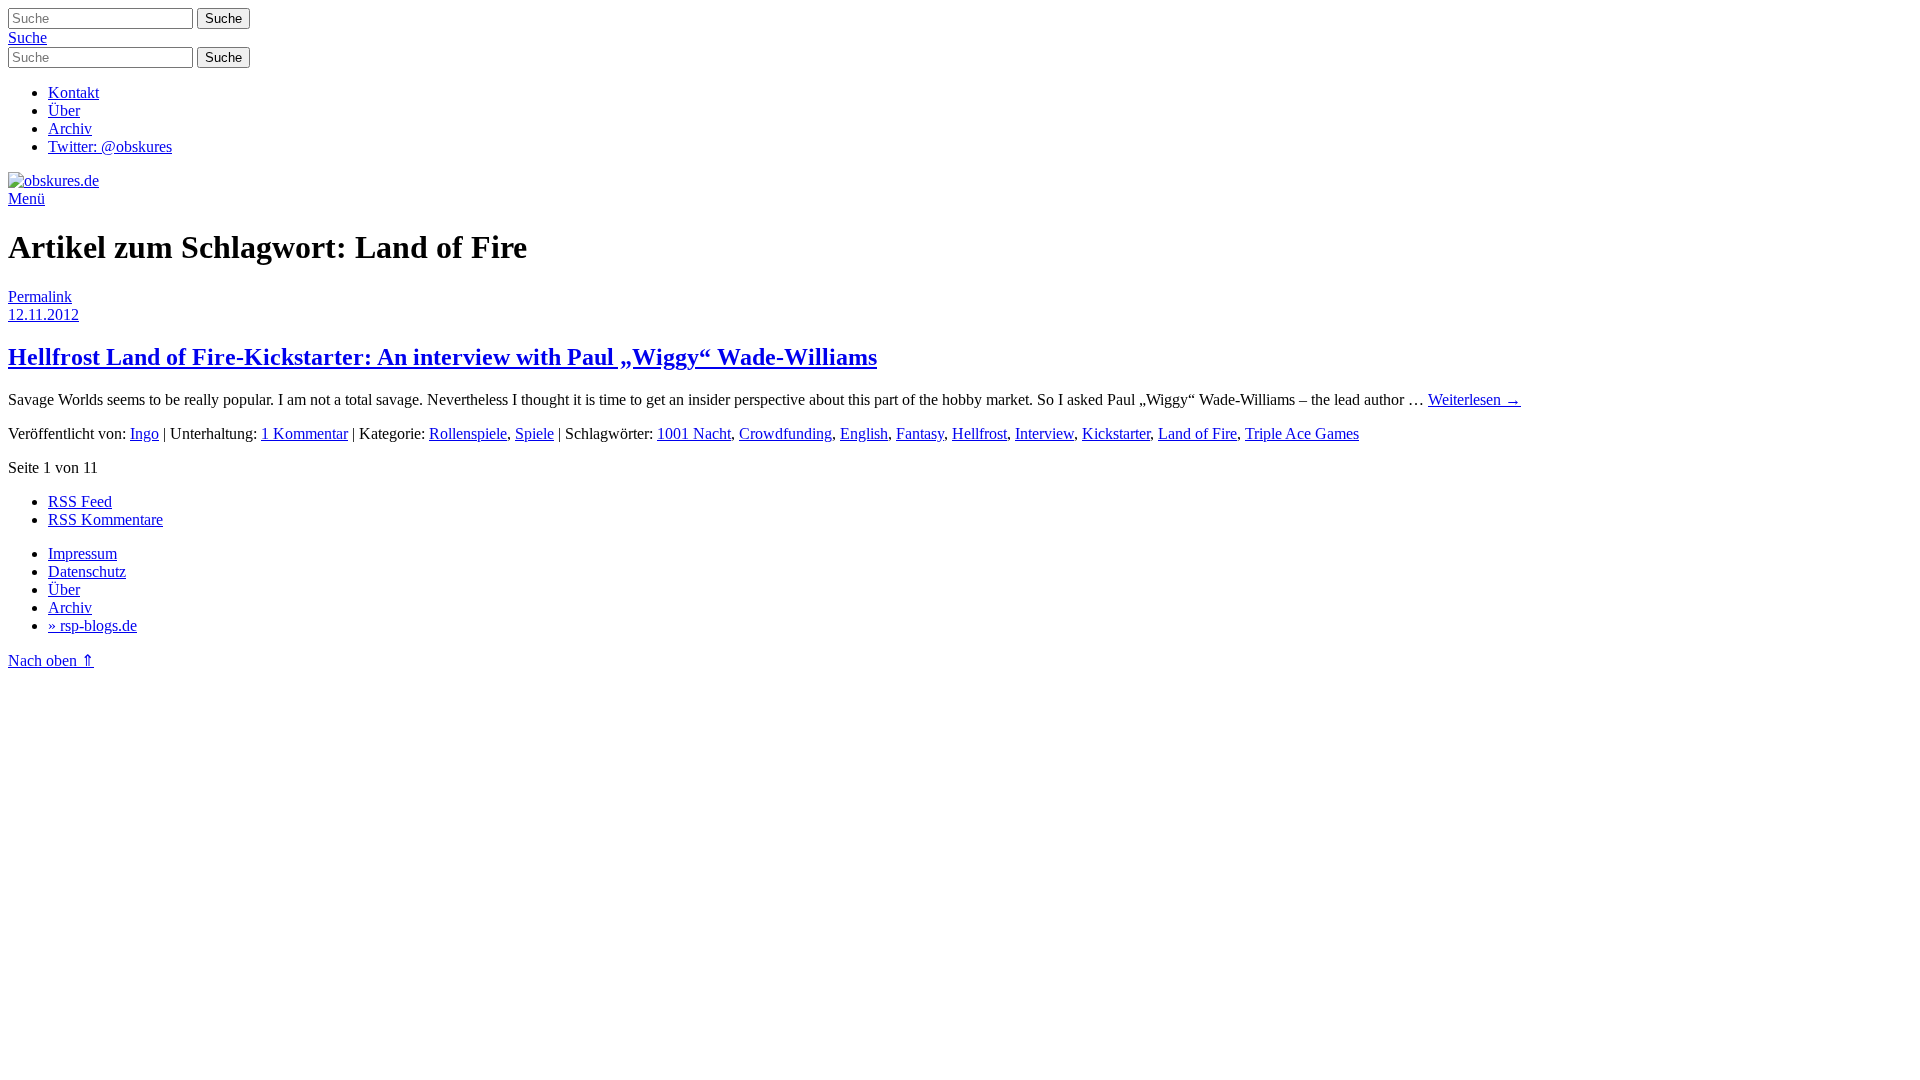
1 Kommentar (304, 433)
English (864, 433)
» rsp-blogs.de (92, 625)
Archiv (70, 128)
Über (64, 110)
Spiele (534, 433)
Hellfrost (979, 433)
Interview (1044, 433)
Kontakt (73, 92)
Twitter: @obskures (110, 146)
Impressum (82, 553)
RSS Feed (80, 501)
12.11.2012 (43, 314)
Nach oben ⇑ (51, 660)
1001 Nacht (694, 433)
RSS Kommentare (105, 519)
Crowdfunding (785, 433)
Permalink (40, 296)
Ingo (144, 433)
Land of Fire (1197, 433)
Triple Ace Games (1302, 433)
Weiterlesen (1474, 399)
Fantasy (920, 433)
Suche (27, 37)
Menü (26, 198)
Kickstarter (1116, 433)
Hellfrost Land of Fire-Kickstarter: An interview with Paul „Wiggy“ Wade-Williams (442, 357)
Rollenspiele (468, 433)
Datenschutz (87, 571)
